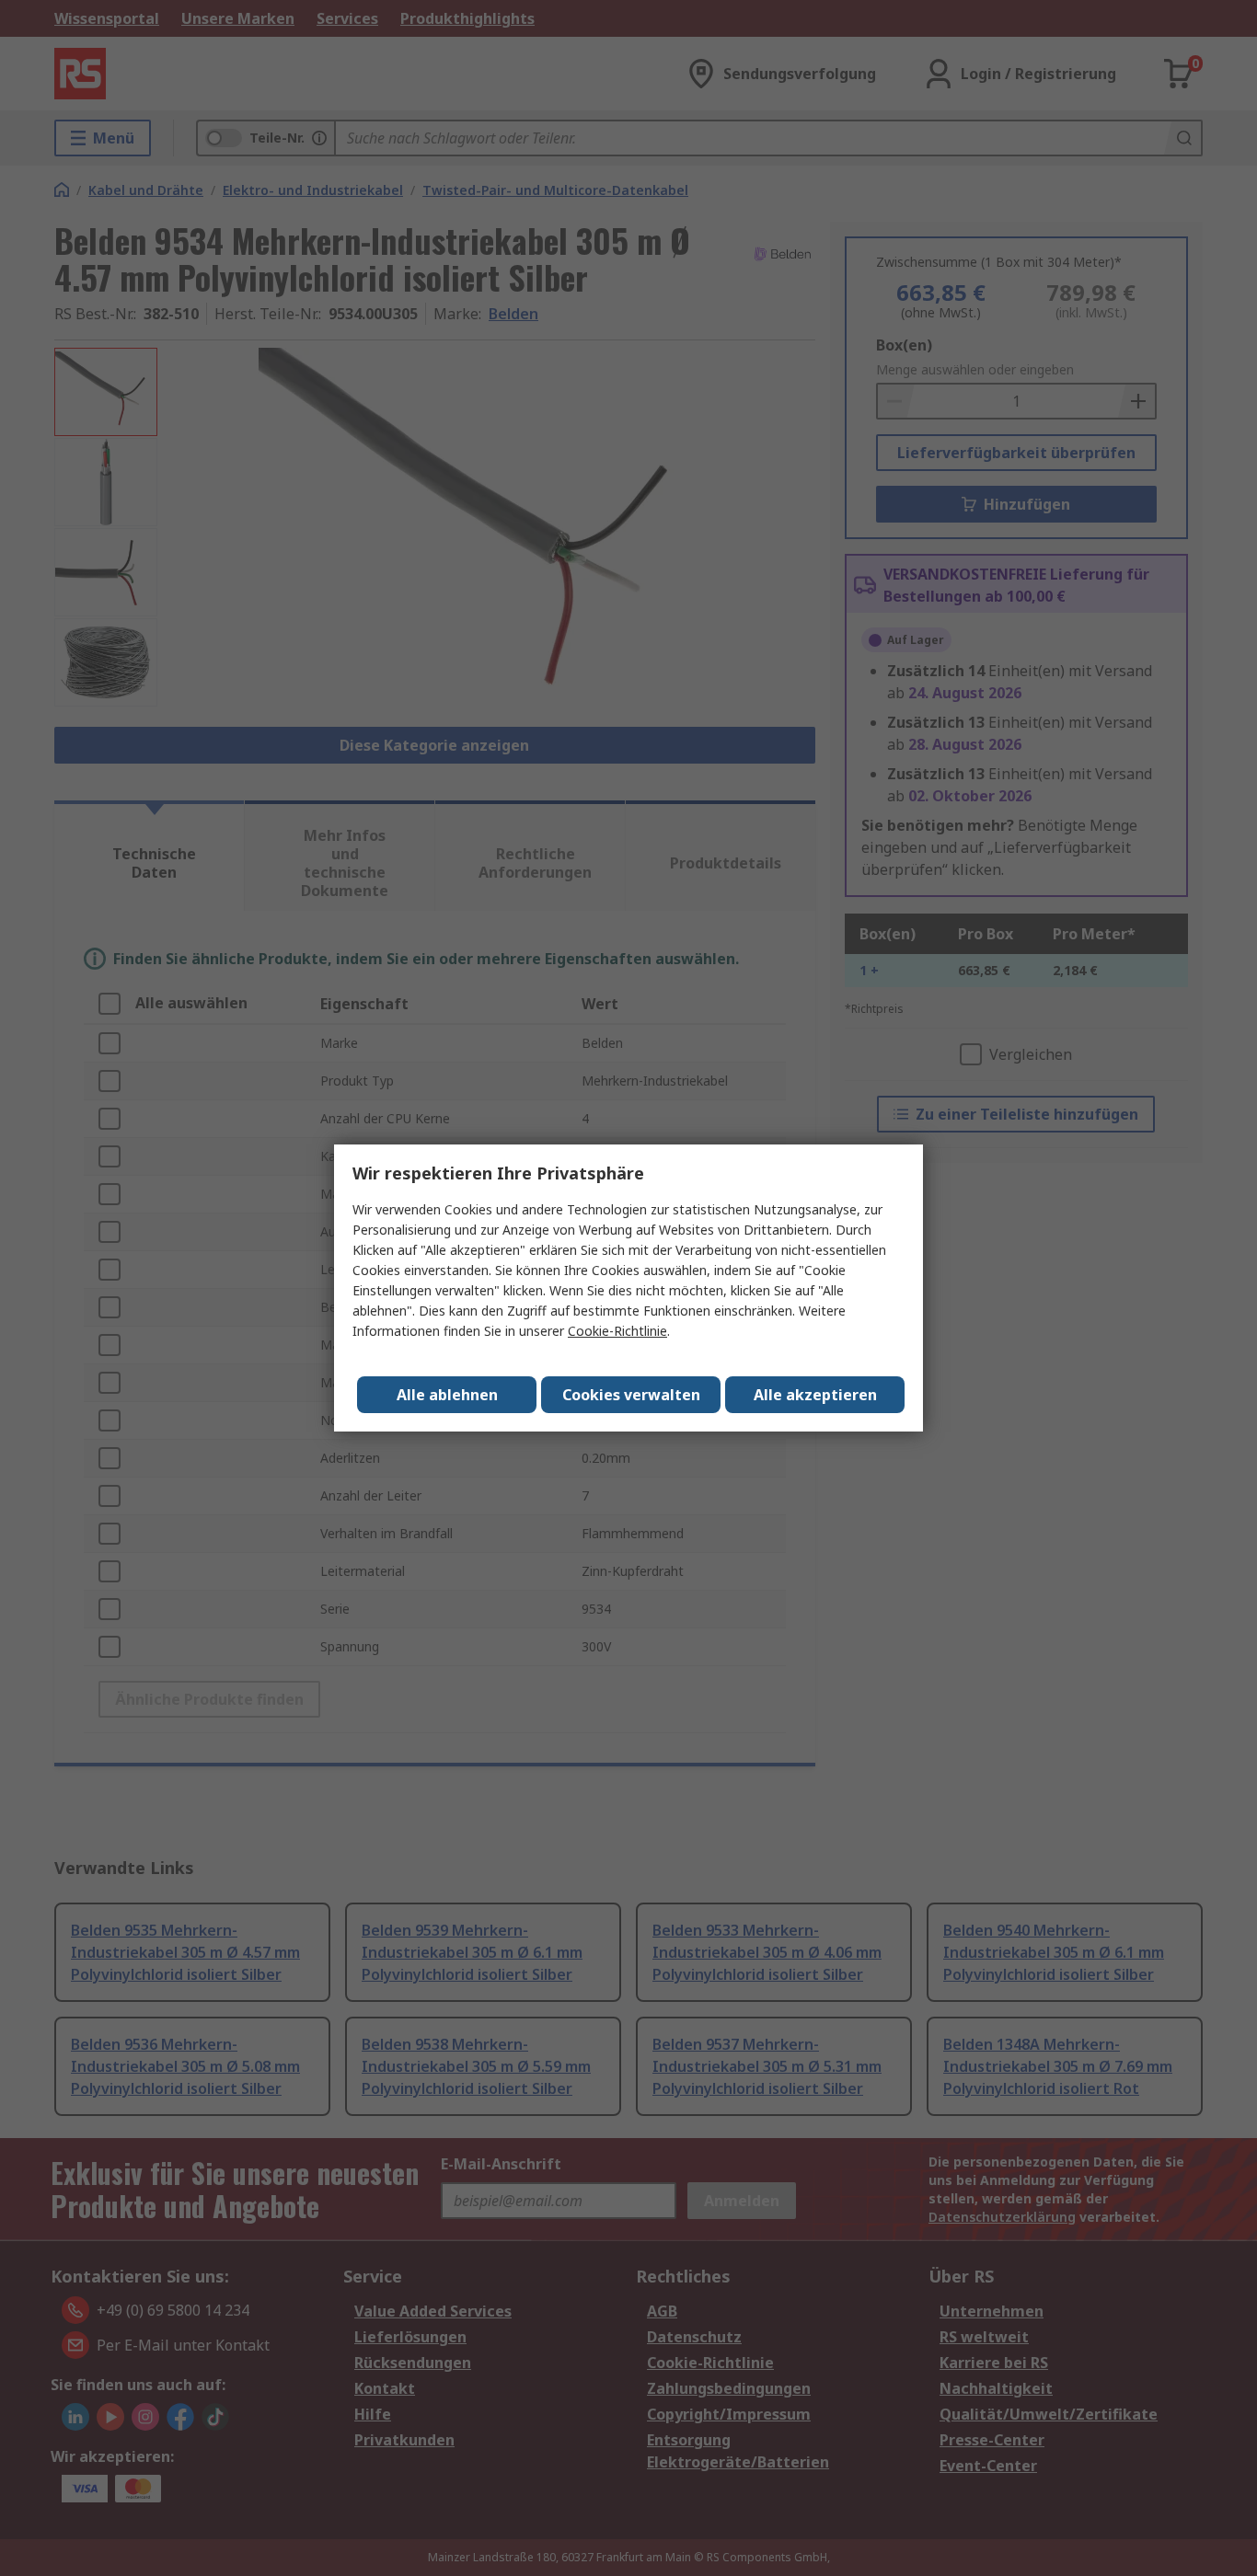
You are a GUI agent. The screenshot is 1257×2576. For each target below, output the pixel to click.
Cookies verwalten (631, 1395)
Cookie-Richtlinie (617, 1331)
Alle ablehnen (447, 1395)
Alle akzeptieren (815, 1395)
